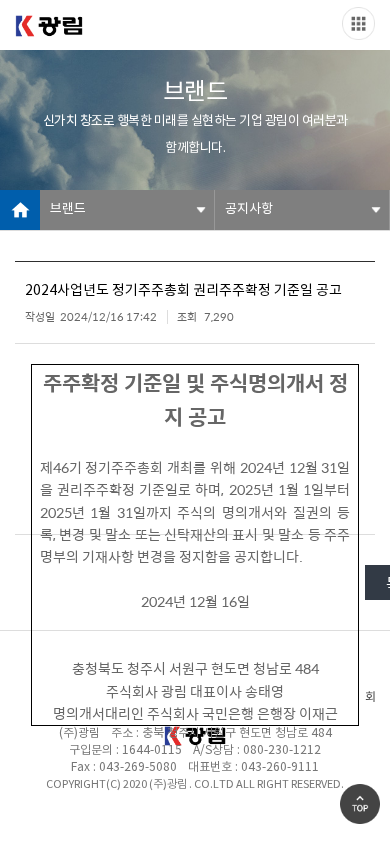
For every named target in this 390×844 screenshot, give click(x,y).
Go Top (360, 804)
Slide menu (358, 23)
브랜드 (68, 209)
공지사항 (249, 209)
